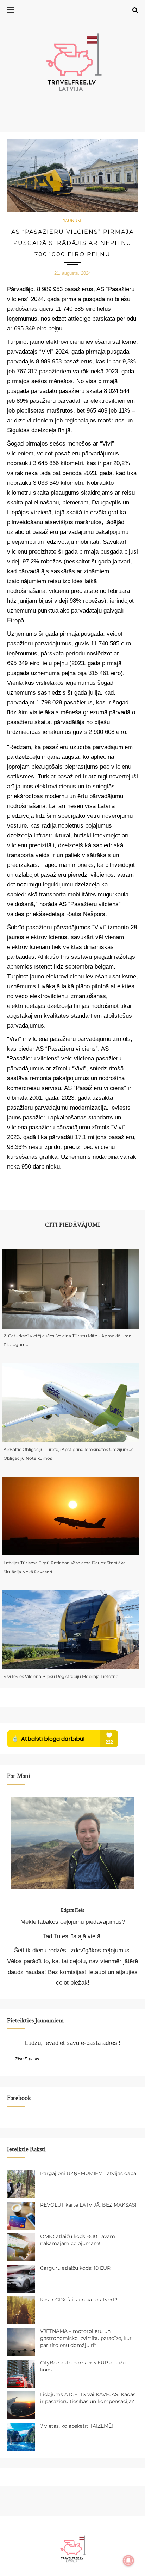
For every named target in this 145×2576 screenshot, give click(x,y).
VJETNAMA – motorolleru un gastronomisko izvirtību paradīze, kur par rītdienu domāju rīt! (86, 2338)
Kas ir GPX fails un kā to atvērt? (79, 2300)
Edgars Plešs (72, 1910)
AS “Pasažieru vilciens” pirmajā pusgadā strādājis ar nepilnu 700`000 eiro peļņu (72, 243)
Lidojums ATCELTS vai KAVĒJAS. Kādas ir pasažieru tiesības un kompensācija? (88, 2398)
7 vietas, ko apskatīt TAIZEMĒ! (77, 2426)
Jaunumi (73, 221)
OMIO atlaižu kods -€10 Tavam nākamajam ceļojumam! (78, 2240)
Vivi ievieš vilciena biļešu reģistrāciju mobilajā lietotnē (61, 1676)
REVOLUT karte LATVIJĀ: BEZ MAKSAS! (88, 2205)
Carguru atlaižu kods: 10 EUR (75, 2268)
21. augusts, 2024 (72, 273)
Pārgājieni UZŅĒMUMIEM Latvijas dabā (88, 2173)
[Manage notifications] (128, 2561)
